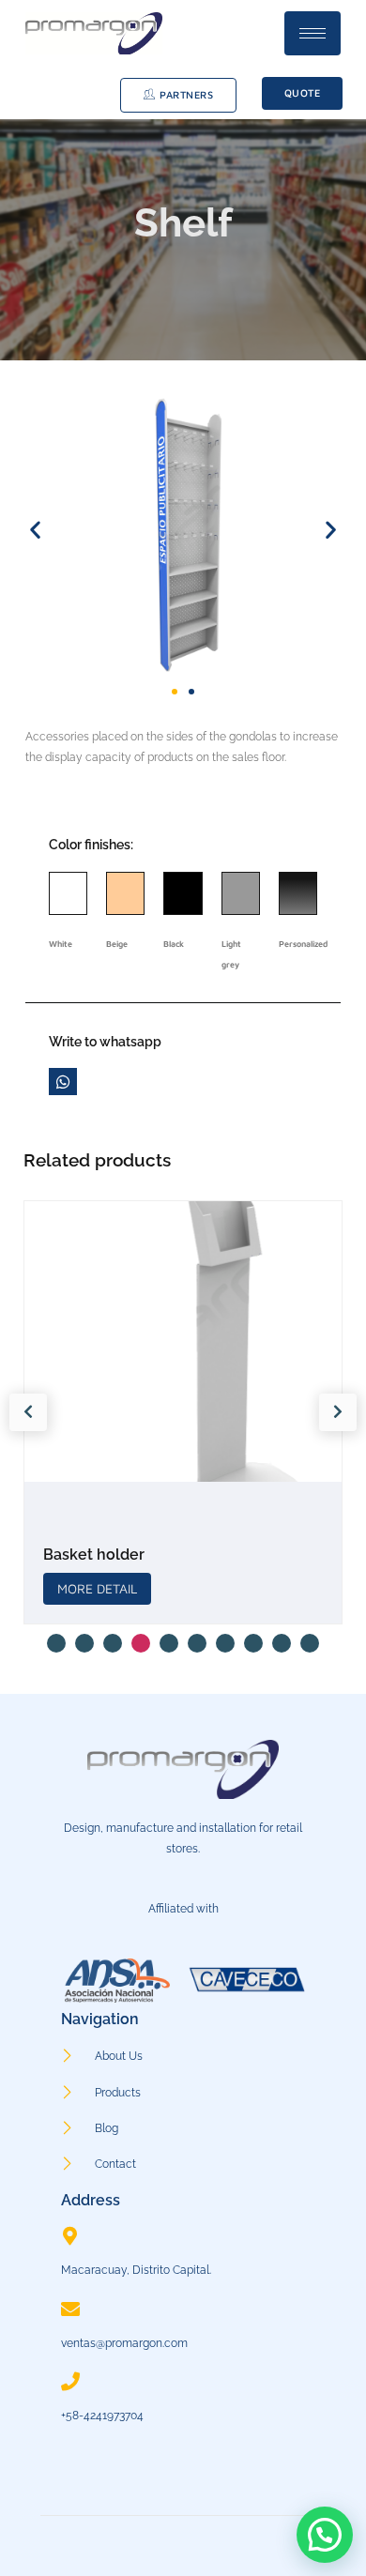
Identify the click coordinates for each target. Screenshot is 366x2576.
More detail (186, 1588)
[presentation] (28, 1412)
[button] (35, 530)
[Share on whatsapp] (62, 1082)
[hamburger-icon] (313, 33)
